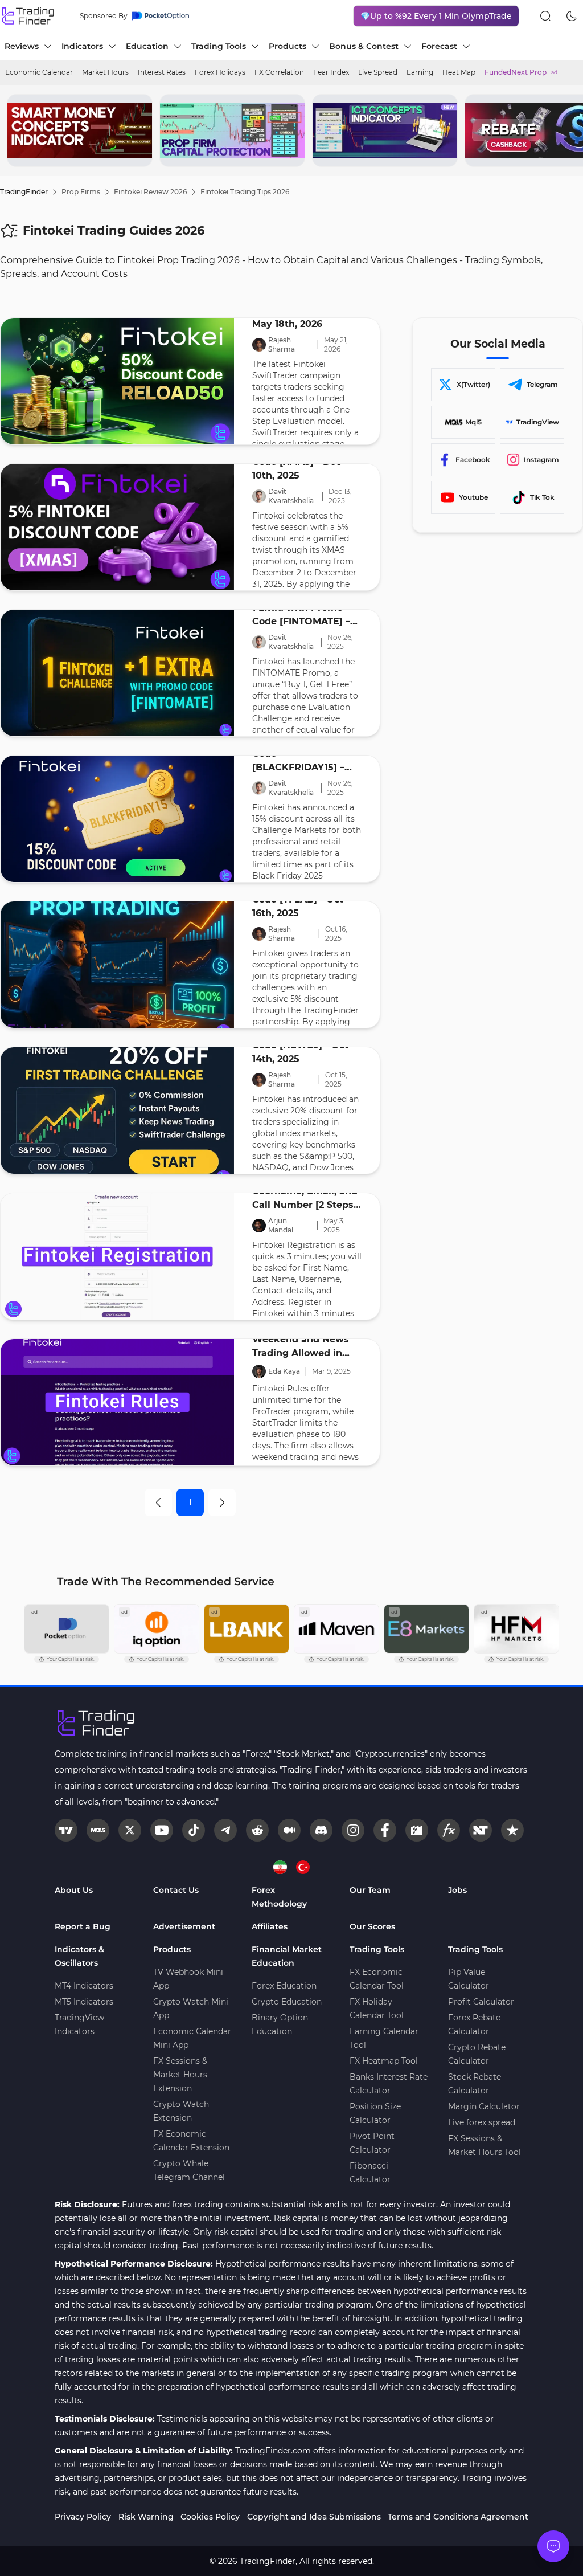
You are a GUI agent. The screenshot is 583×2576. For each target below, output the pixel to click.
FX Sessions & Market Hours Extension (180, 2075)
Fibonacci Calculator (370, 2173)
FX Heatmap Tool (384, 2061)
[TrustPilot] (512, 1830)
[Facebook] (385, 1830)
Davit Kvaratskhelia (291, 496)
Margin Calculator (484, 2106)
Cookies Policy (210, 2517)
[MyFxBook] (449, 1830)
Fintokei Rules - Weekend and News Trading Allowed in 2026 (301, 1340)
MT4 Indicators (84, 1986)
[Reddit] (257, 1830)
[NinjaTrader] (481, 1830)
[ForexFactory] (417, 1830)
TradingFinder (24, 192)
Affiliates (270, 1926)
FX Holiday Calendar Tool (377, 2008)
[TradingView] (66, 1830)
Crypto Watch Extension (181, 2111)
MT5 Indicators (84, 2002)
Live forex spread (482, 2122)
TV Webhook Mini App (188, 1979)
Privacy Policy (83, 2517)
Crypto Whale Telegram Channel (189, 2170)
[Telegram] (225, 1830)
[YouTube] (162, 1830)
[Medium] (289, 1830)
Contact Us (176, 1890)
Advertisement (184, 1926)
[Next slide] (565, 130)
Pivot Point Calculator (372, 2143)
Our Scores (372, 1926)
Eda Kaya (284, 1371)
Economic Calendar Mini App (192, 2038)
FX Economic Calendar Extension (191, 2141)
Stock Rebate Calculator (475, 2084)
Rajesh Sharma (282, 344)
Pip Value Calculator (469, 1979)
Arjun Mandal (281, 1225)
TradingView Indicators (79, 2024)
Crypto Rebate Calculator (477, 2054)
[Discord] (321, 1830)
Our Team (370, 1890)
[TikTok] (194, 1830)
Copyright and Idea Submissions (314, 2517)
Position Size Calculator (375, 2113)
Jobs (457, 1890)
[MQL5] (98, 1830)
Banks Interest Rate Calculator (389, 2084)
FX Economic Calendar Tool (377, 1979)
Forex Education (284, 1986)
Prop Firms (81, 192)
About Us (74, 1890)
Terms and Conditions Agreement (458, 2517)
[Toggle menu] (553, 2546)
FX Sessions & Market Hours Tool (485, 2145)
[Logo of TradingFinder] (28, 16)
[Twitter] (130, 1830)
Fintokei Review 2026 (150, 192)
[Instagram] (353, 1830)
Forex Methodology (279, 1897)
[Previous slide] (18, 130)
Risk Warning (146, 2517)
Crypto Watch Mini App (191, 2008)
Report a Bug (83, 1926)
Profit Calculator (481, 2002)
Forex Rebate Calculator (474, 2024)
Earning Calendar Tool (384, 2038)
